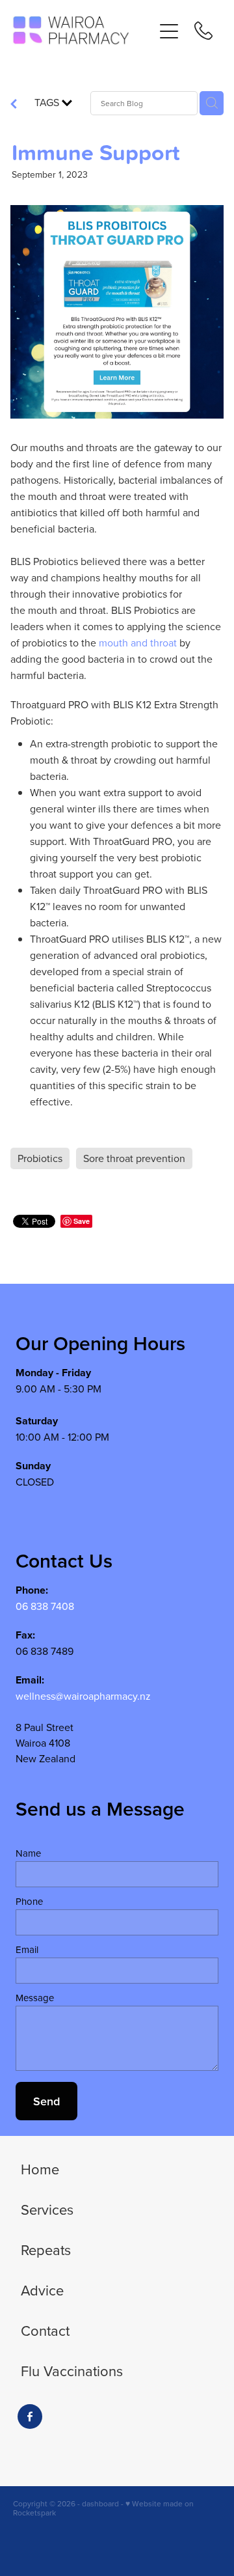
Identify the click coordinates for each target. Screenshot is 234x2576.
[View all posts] (14, 105)
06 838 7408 (45, 1606)
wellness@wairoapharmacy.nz (83, 1696)
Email (27, 1949)
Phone (29, 1901)
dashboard (100, 2503)
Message (35, 1998)
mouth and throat (138, 643)
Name (28, 1853)
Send (46, 2101)
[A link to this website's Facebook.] (30, 2417)
